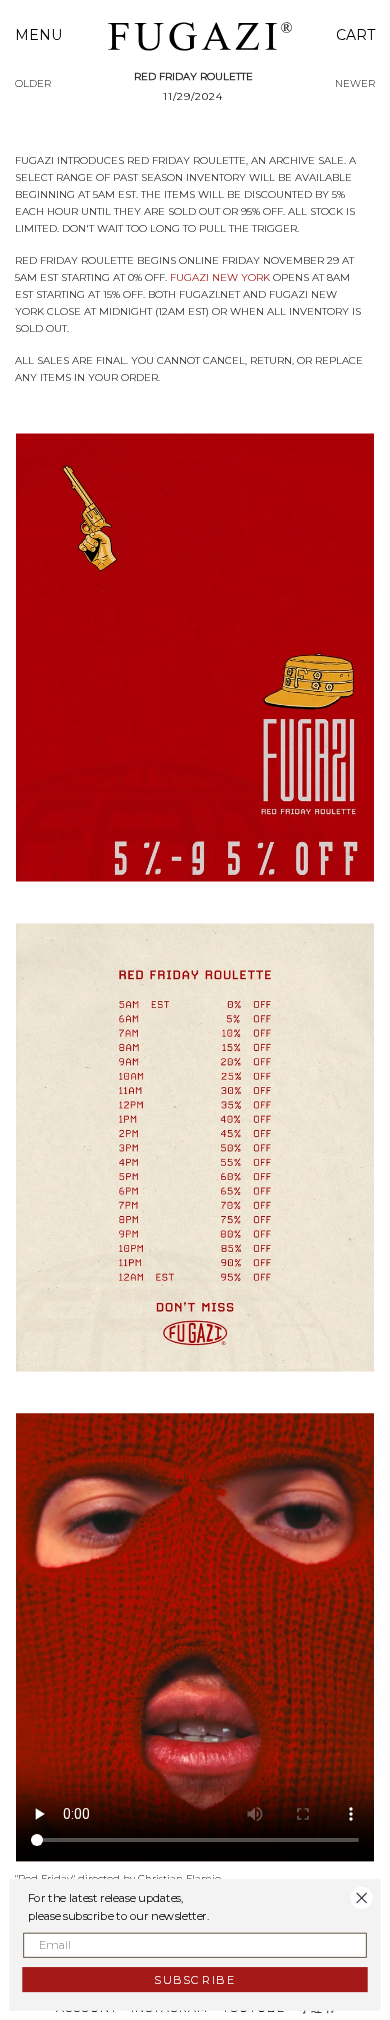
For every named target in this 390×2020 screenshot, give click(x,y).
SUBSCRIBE (195, 1979)
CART (355, 35)
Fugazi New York (220, 277)
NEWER (355, 83)
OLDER (33, 83)
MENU (38, 35)
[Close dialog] (361, 1897)
